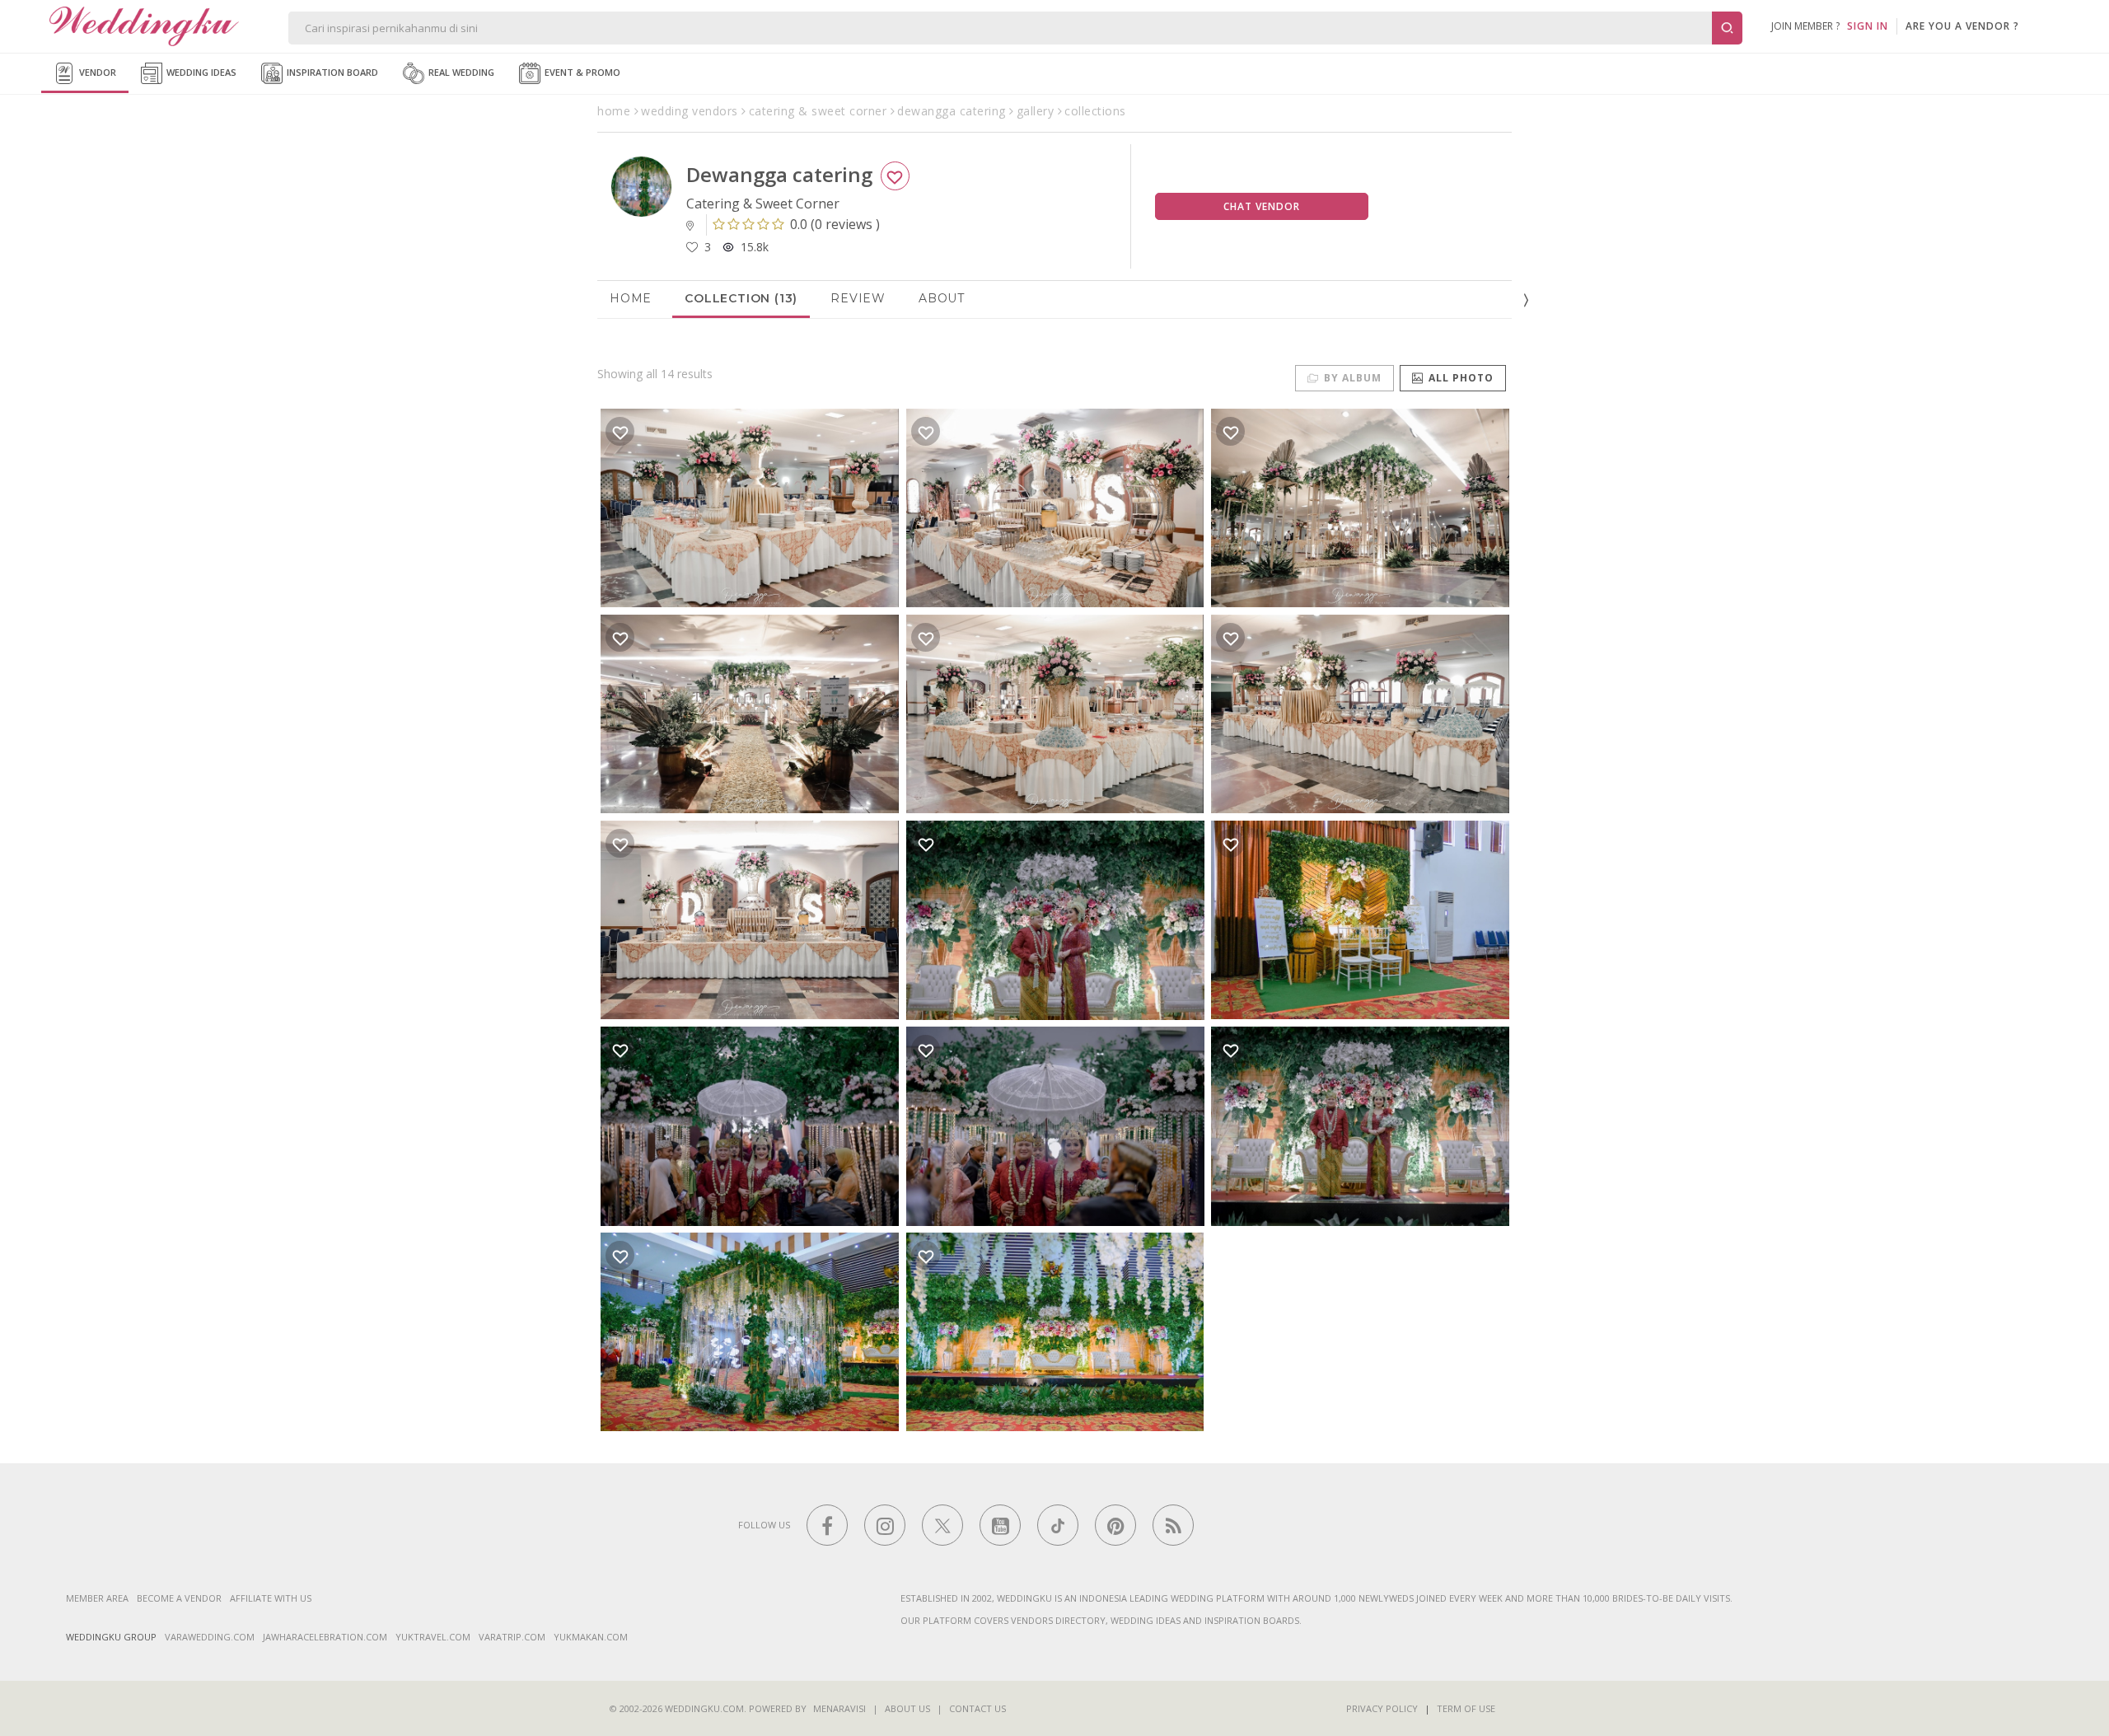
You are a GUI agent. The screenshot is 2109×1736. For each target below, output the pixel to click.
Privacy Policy (1382, 1708)
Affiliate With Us (271, 1598)
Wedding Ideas (200, 72)
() (835, 224)
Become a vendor (179, 1598)
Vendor (96, 72)
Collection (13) (741, 298)
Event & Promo (581, 72)
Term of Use (1466, 1708)
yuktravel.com (433, 1637)
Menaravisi (839, 1708)
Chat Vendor (1262, 206)
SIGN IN (1868, 26)
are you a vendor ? (1962, 26)
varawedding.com (210, 1637)
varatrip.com (512, 1637)
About (942, 298)
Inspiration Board (331, 72)
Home (631, 298)
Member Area (97, 1598)
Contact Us (977, 1708)
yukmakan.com (591, 1637)
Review (858, 298)
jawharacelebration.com (325, 1637)
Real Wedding (460, 72)
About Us (907, 1708)
